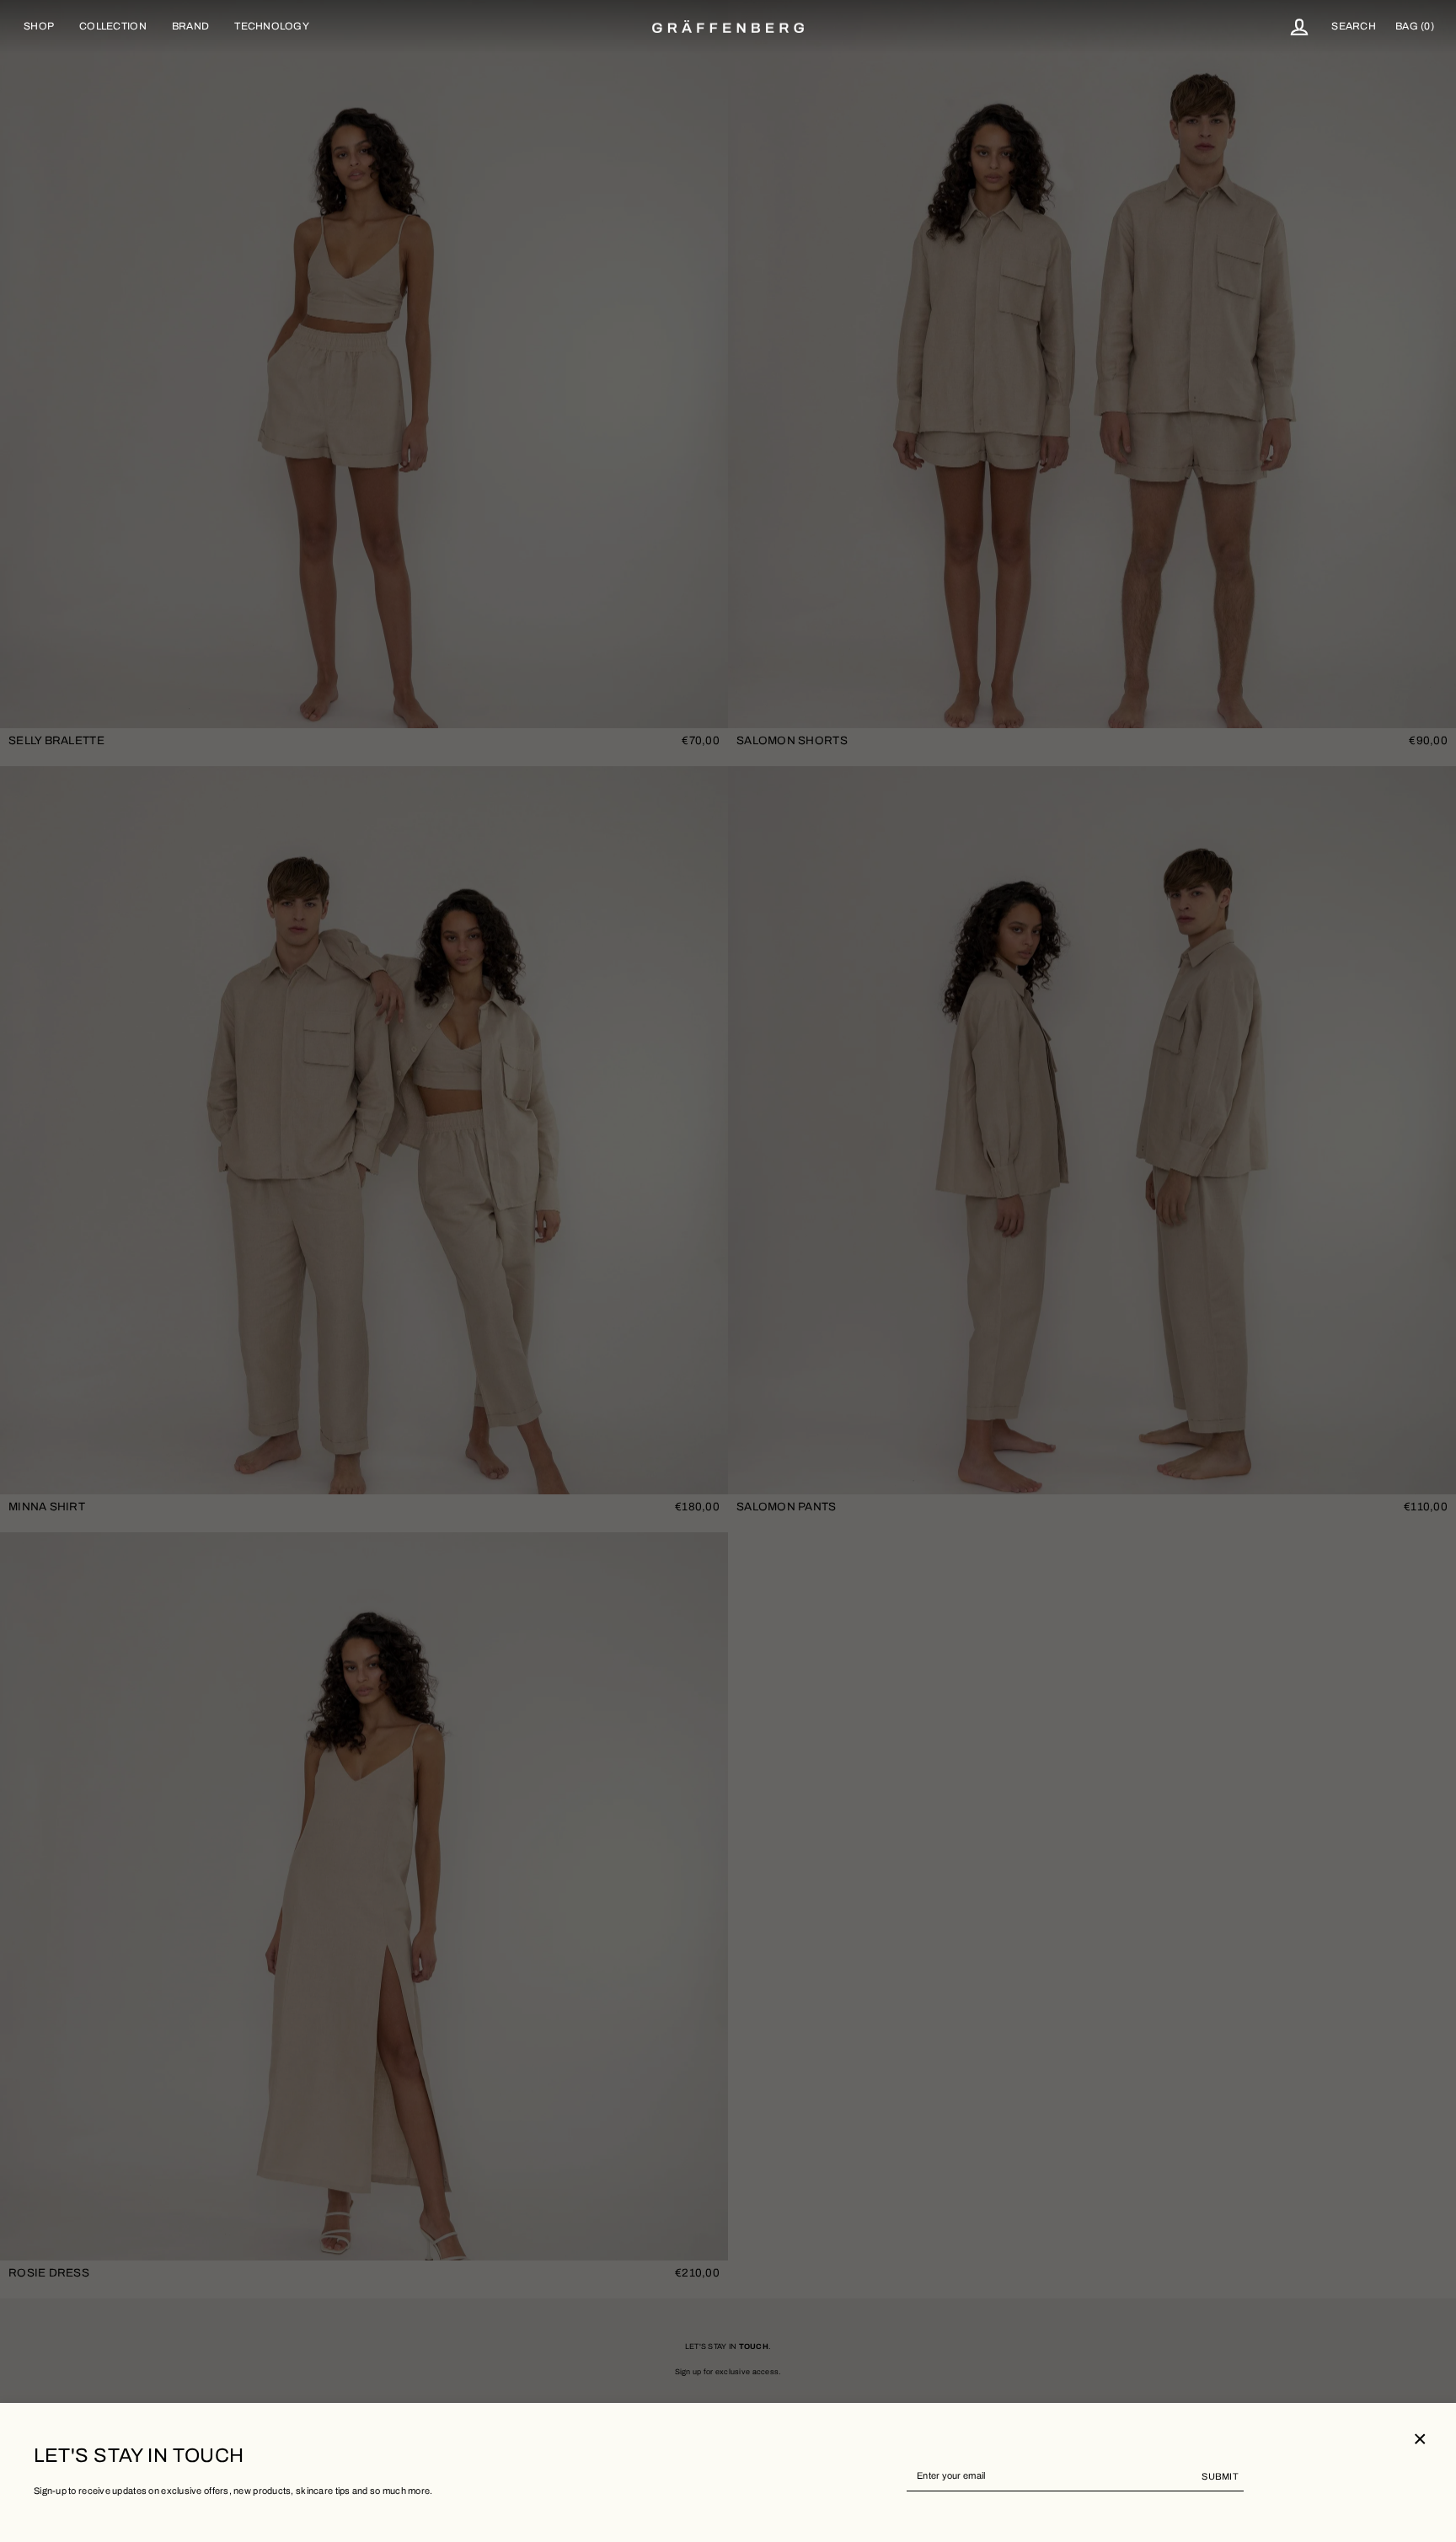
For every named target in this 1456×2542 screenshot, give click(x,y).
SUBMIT (1220, 2476)
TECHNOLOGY (272, 26)
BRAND (190, 26)
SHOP (39, 26)
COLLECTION (113, 26)
